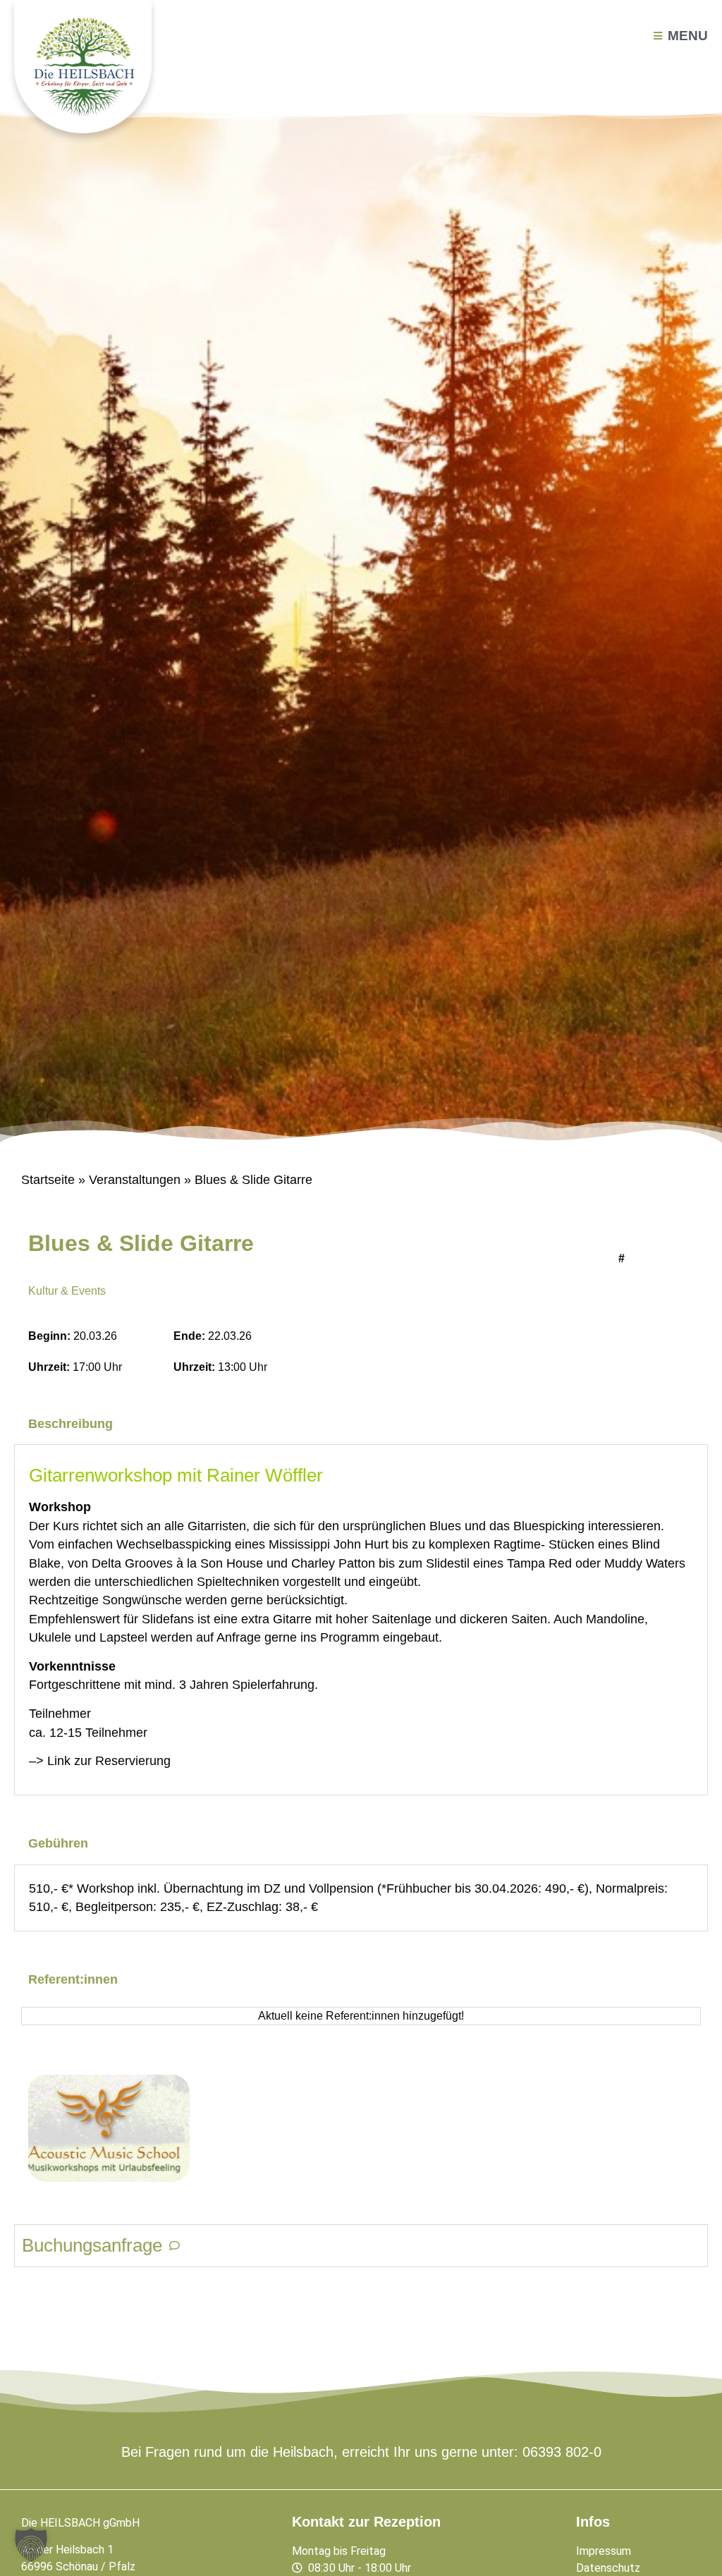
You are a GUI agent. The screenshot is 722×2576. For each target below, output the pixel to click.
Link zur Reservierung (109, 1761)
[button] (31, 2545)
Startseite (48, 1180)
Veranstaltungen (135, 1180)
